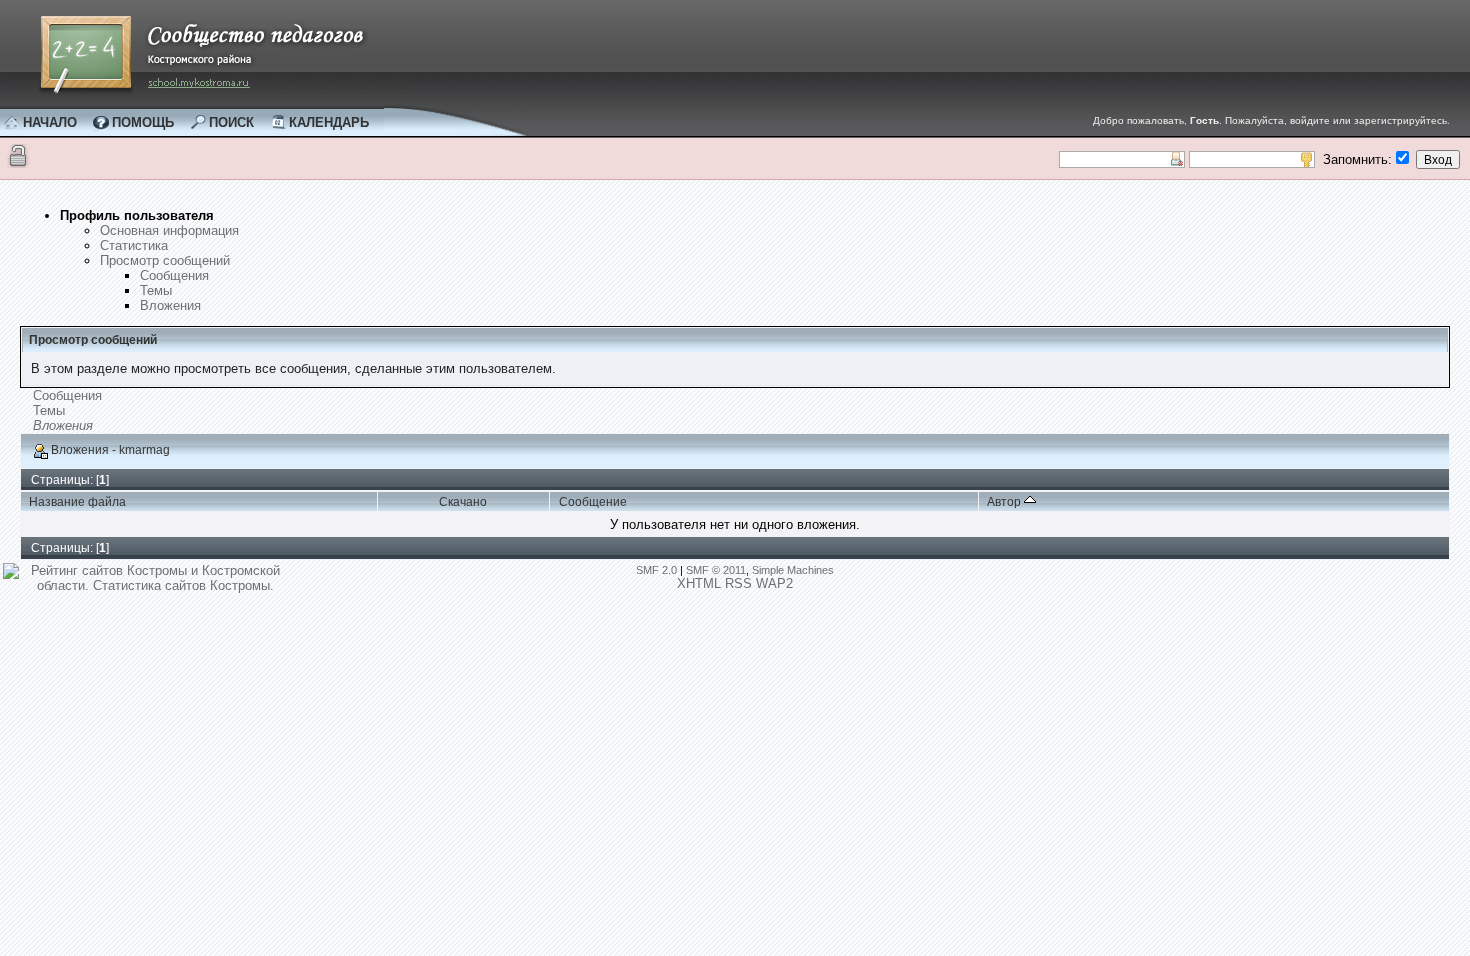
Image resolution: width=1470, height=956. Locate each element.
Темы (156, 290)
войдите (1310, 120)
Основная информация (169, 230)
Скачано (463, 502)
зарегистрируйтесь (1400, 120)
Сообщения (174, 275)
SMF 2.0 (656, 570)
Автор (1005, 502)
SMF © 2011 (716, 570)
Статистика (134, 245)
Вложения (170, 305)
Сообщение (593, 502)
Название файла (77, 502)
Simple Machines (793, 570)
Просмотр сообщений (165, 260)
